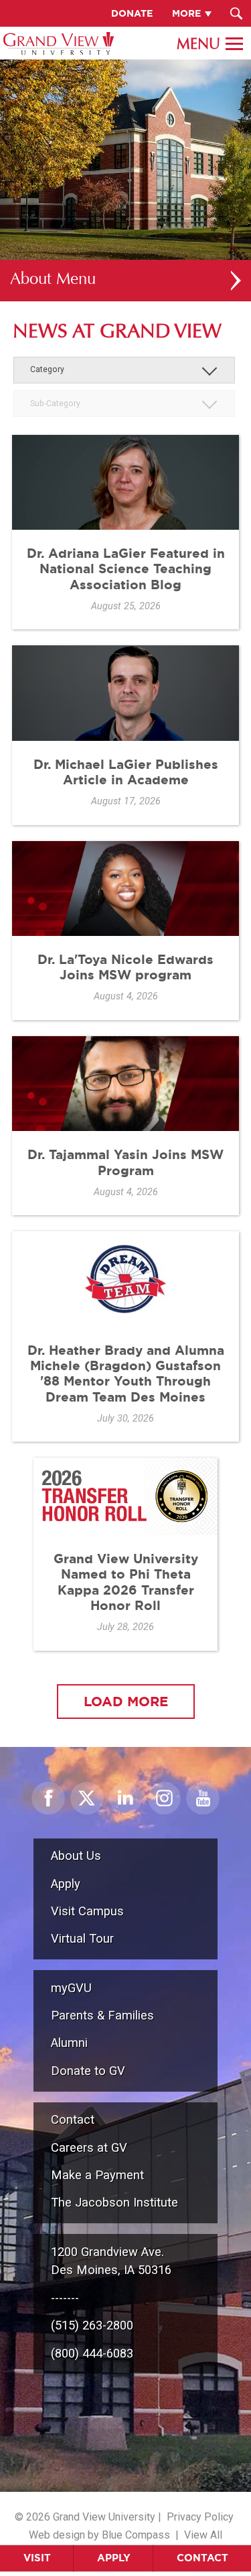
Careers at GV (89, 2147)
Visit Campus (87, 1911)
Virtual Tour (82, 1938)
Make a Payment (97, 2175)
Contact (202, 2558)
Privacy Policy (200, 2517)
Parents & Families (102, 2015)
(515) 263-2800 (92, 2325)
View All (203, 2535)
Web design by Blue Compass (99, 2535)
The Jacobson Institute (114, 2202)
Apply (114, 2558)
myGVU (71, 1988)
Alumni (69, 2043)
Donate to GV (88, 2071)
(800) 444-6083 (92, 2353)
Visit (37, 2558)
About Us (76, 1856)
